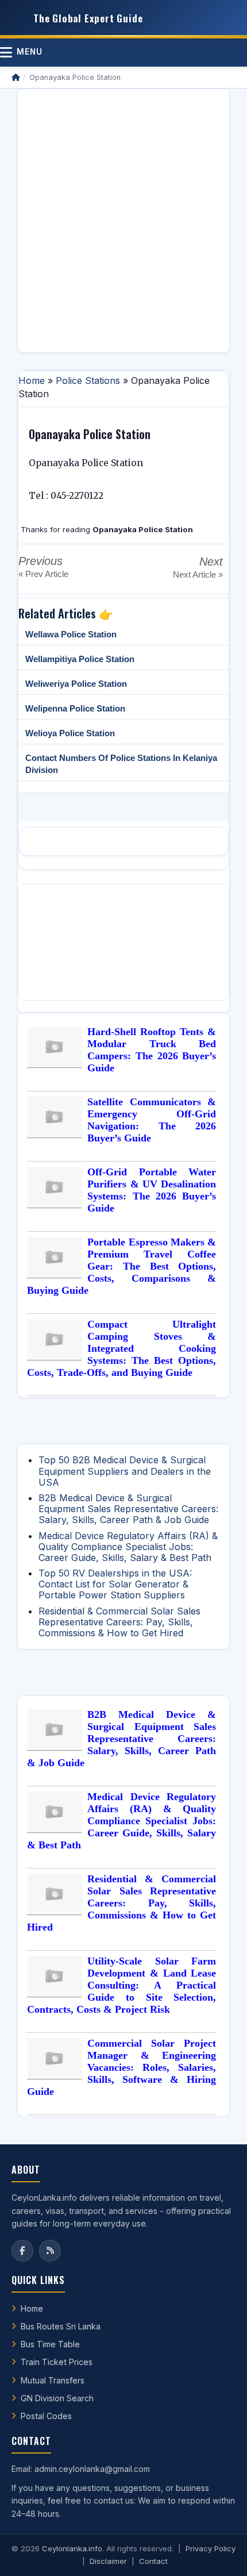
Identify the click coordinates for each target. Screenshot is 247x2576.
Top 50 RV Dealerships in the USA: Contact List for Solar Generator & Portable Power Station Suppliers (115, 1584)
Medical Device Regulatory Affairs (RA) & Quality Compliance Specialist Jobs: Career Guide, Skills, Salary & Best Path (128, 1547)
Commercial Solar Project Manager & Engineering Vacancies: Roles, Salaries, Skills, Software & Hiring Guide (121, 2067)
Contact (153, 2561)
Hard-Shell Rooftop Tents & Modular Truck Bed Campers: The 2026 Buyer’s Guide (152, 1050)
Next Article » (198, 574)
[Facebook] (22, 2251)
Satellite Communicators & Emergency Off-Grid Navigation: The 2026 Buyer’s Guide (152, 1120)
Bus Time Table (50, 2344)
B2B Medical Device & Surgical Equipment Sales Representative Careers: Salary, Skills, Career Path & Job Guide (128, 1509)
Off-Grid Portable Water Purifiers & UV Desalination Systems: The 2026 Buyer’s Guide (152, 1190)
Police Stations (88, 380)
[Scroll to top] (221, 2553)
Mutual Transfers (53, 2380)
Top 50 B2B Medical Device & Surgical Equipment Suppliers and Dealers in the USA (125, 1471)
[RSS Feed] (50, 2251)
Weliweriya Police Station (76, 684)
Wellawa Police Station (71, 634)
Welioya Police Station (70, 733)
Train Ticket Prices (57, 2362)
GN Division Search (57, 2398)
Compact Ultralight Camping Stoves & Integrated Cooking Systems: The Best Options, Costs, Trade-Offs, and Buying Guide (121, 1348)
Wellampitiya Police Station (80, 659)
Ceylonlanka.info (72, 2548)
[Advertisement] (123, 221)
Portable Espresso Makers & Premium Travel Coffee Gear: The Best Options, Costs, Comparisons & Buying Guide (121, 1266)
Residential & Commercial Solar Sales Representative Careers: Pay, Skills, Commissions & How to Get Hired (119, 1622)
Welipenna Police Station (75, 708)
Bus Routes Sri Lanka (61, 2326)
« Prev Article (43, 574)
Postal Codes (46, 2416)
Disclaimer (108, 2561)
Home (32, 380)
